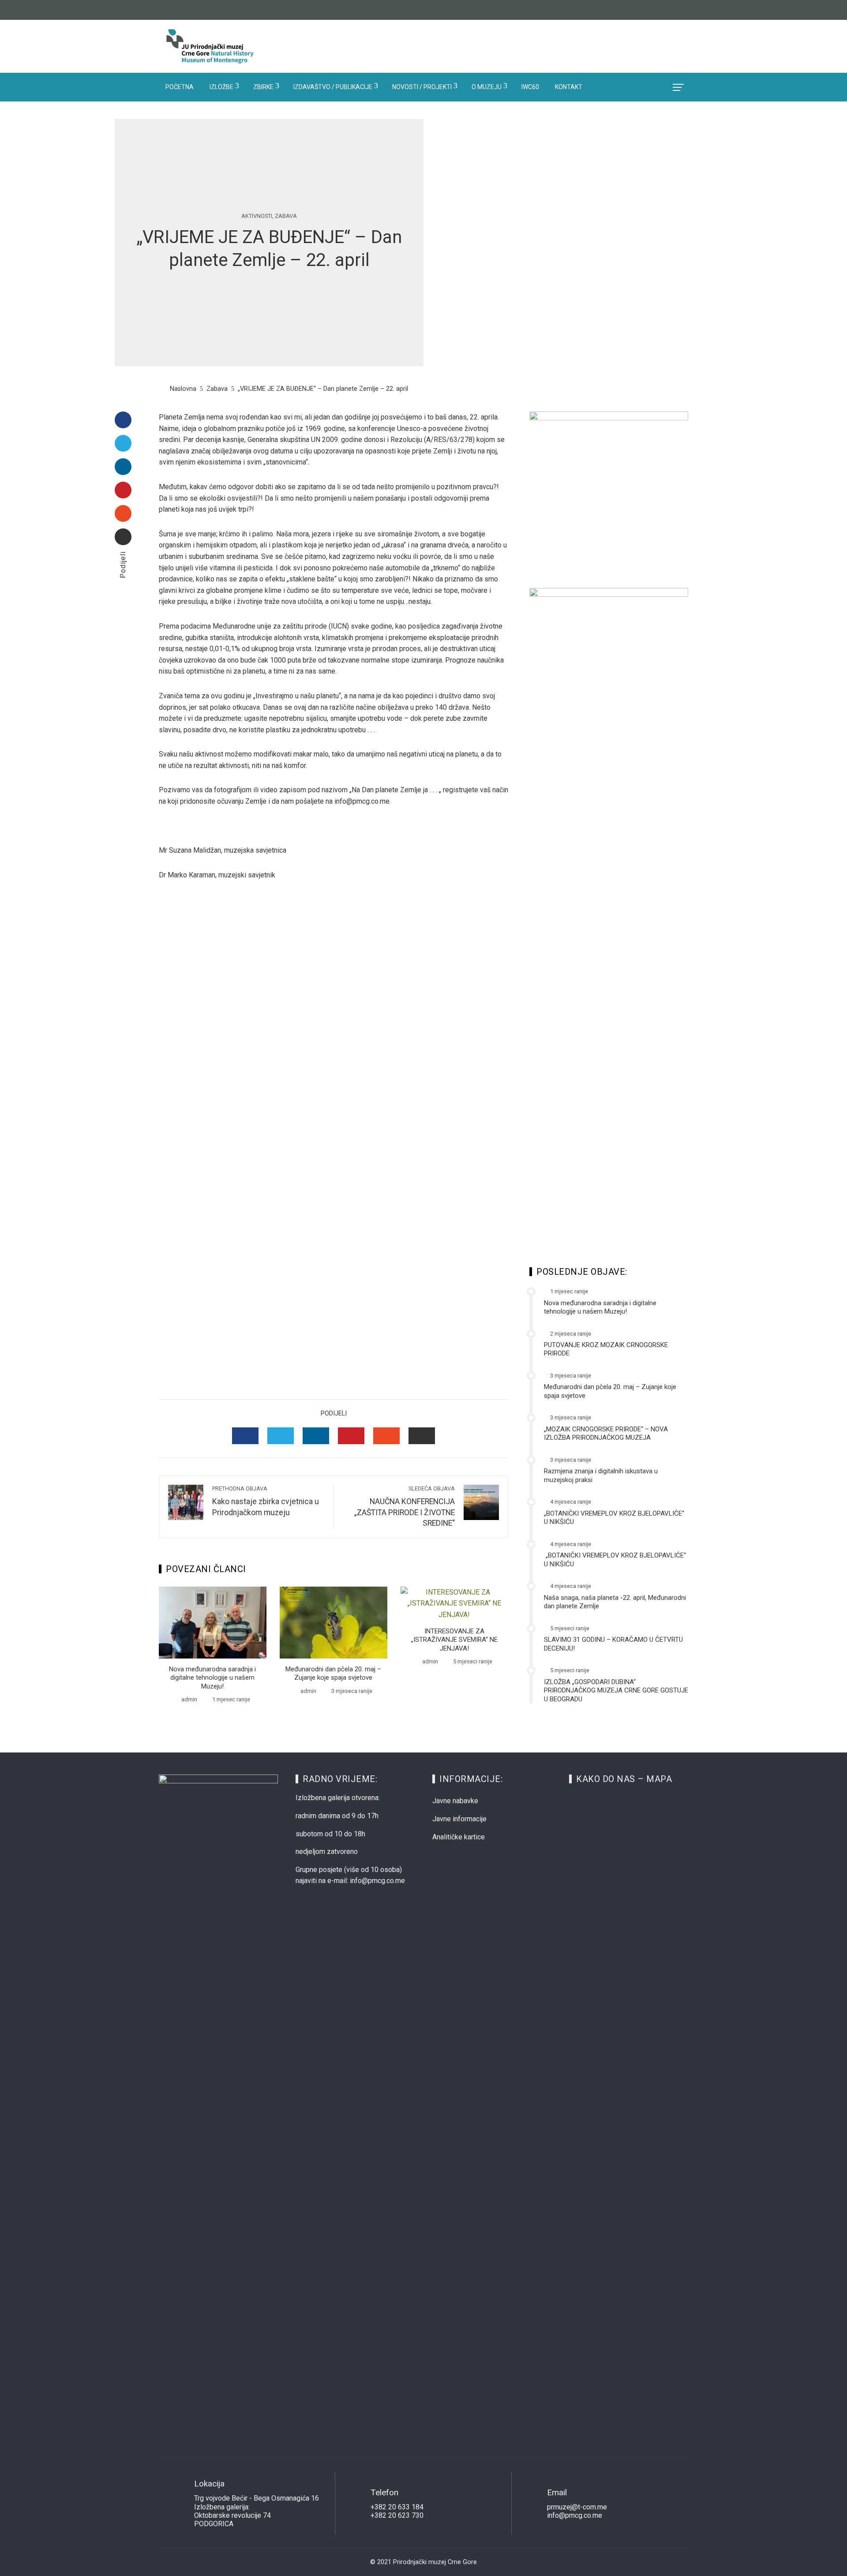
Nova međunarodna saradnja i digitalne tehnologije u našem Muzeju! (212, 1678)
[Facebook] (123, 420)
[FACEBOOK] (245, 1436)
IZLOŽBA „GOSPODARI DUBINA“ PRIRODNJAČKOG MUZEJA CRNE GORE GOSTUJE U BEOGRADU (616, 1690)
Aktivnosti (257, 216)
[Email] (123, 537)
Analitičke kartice (459, 1837)
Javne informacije (459, 1819)
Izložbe (221, 87)
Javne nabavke (455, 1801)
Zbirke (263, 87)
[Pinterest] (123, 490)
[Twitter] (123, 443)
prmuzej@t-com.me (577, 2507)
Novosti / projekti (422, 87)
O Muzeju (487, 87)
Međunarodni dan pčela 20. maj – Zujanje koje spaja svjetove (333, 1674)
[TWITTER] (281, 1436)
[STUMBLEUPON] (386, 1436)
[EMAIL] (422, 1436)
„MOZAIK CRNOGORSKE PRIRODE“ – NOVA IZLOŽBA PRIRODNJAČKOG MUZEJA (606, 1434)
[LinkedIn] (123, 467)
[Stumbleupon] (123, 513)
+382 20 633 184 (397, 2507)
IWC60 (530, 87)
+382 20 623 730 (397, 2515)
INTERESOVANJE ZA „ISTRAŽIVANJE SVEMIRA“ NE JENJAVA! (454, 1640)
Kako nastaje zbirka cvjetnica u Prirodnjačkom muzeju (266, 1501)
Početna (180, 87)
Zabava (286, 216)
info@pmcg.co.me (575, 2515)
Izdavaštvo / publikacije (333, 87)
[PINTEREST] (351, 1436)
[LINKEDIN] (316, 1436)
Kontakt (569, 87)
